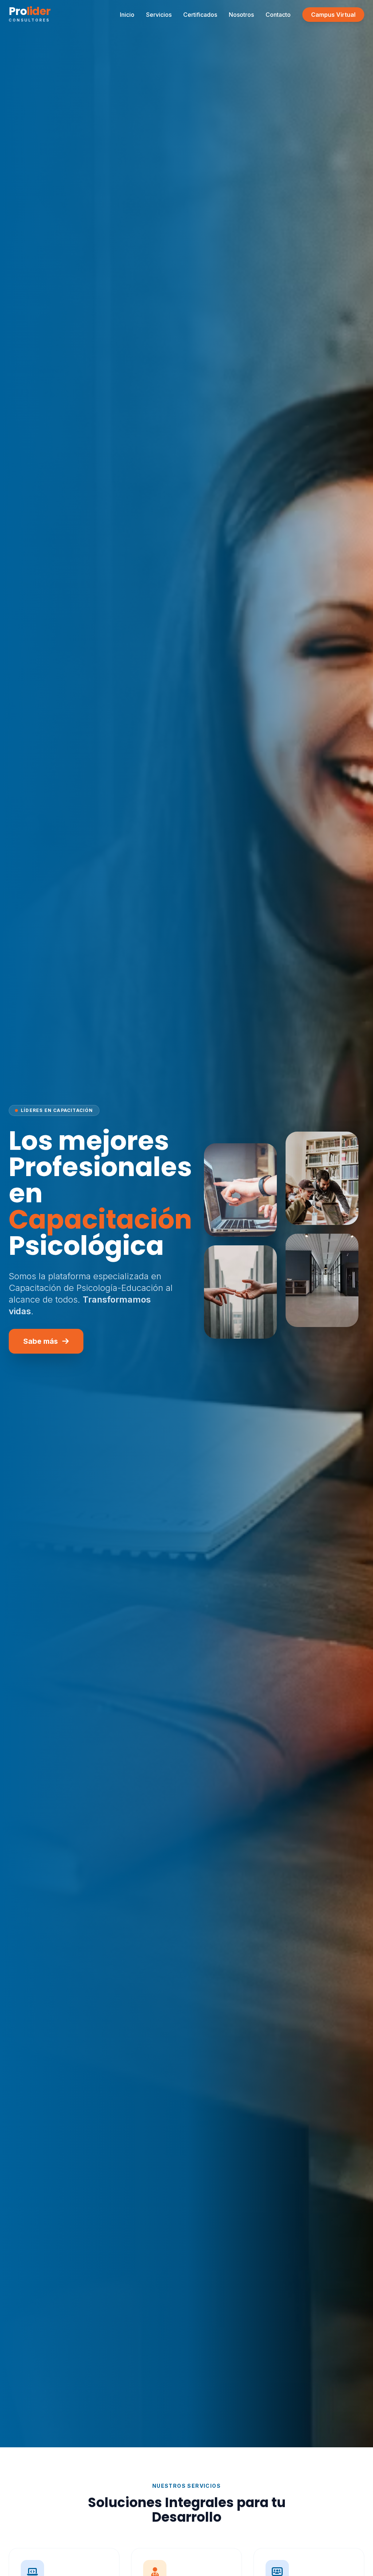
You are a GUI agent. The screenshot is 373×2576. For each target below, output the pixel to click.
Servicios (159, 15)
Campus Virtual (333, 15)
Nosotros (241, 15)
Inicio (127, 15)
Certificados (200, 15)
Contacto (278, 15)
